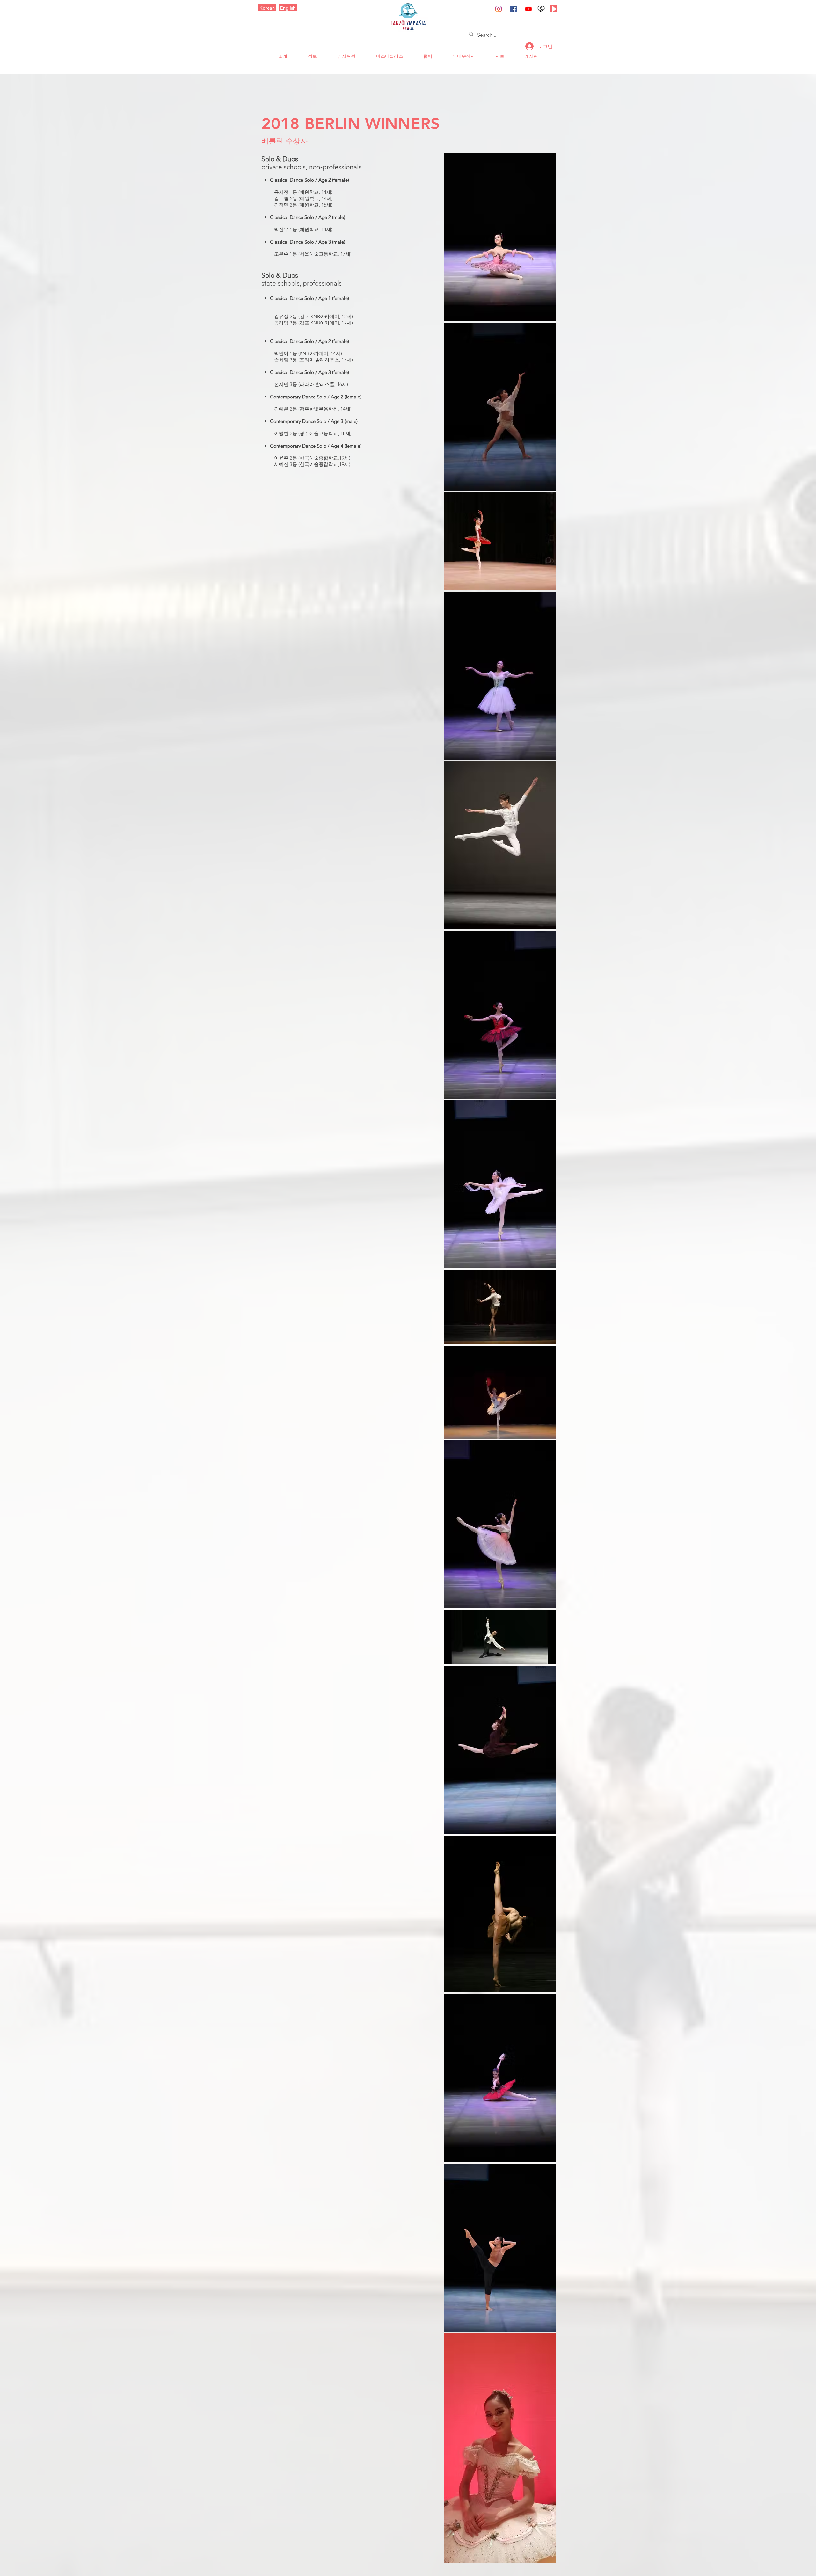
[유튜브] (528, 9)
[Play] (554, 9)
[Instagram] (499, 9)
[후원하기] (541, 9)
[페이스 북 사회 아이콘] (514, 9)
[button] (283, 56)
